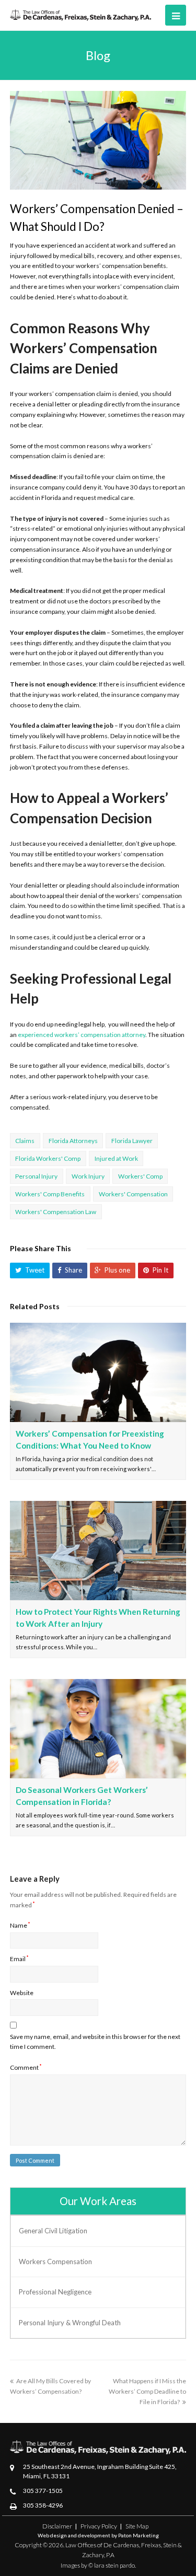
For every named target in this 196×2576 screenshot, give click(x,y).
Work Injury (88, 1176)
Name (20, 1925)
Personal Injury (36, 1176)
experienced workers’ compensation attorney (82, 1035)
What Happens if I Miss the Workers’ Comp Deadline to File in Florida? (147, 2391)
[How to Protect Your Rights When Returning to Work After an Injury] (98, 1551)
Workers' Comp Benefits (50, 1194)
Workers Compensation (55, 2262)
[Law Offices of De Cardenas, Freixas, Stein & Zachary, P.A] (80, 14)
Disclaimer (57, 2526)
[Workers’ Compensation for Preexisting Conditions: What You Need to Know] (98, 1372)
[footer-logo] (98, 2447)
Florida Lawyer (132, 1141)
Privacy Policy (99, 2526)
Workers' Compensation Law (56, 1212)
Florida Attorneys (73, 1141)
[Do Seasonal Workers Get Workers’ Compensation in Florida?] (98, 1729)
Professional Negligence (55, 2292)
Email (19, 1959)
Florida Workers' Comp (48, 1158)
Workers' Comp (140, 1176)
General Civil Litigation (53, 2231)
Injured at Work (116, 1158)
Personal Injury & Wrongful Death (70, 2323)
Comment (26, 2067)
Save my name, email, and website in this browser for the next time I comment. (95, 2042)
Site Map (137, 2526)
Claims (25, 1141)
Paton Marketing (139, 2535)
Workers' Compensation (133, 1194)
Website (22, 1993)
